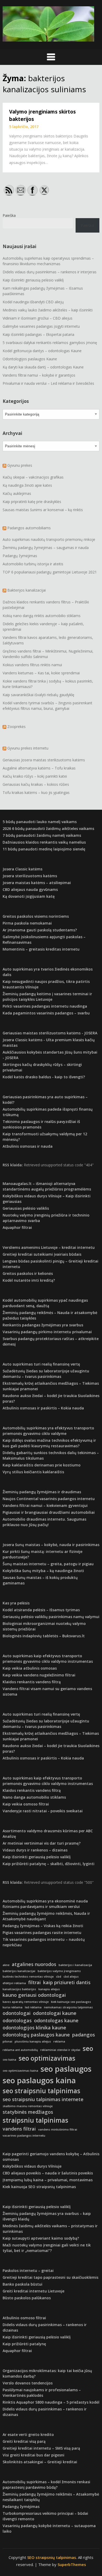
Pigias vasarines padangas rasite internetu (42, 1933)
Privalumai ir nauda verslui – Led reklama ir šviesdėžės (48, 383)
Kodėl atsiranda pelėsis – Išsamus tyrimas (41, 1610)
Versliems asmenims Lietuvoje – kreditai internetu (49, 1247)
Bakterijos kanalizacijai (27, 590)
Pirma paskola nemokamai (27, 923)
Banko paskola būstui (22, 2284)
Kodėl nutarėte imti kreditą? (29, 1280)
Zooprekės (16, 727)
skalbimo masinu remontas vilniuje (28, 2106)
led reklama (33, 2007)
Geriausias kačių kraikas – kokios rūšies (36, 784)
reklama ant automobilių (20, 2050)
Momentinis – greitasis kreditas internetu (41, 949)
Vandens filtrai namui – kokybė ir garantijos (39, 375)
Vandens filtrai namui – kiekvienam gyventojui (45, 1505)
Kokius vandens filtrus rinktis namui (32, 665)
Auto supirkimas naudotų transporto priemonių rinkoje (49, 539)
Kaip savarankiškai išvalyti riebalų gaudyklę (38, 695)
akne (6, 1965)
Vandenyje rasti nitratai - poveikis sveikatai (43, 1811)
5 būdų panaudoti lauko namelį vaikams (40, 822)
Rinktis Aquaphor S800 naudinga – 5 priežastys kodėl (51, 2402)
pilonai (7, 2041)
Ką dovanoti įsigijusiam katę (29, 896)
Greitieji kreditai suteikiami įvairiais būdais (42, 1254)
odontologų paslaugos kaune (36, 2035)
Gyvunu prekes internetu (28, 748)
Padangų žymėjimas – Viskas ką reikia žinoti (43, 1926)
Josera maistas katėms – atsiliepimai (37, 883)
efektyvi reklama (14, 1983)
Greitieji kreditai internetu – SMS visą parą (41, 2448)
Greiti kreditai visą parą (24, 2441)
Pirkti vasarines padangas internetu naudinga (45, 1006)
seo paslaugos (66, 2069)
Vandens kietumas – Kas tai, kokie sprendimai (41, 673)
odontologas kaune (56, 2020)
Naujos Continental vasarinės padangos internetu (49, 1499)
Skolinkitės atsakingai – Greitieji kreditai (40, 2462)
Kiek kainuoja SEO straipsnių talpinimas (39, 2187)
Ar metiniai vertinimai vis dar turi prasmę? (42, 1843)
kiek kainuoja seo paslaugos (71, 2002)
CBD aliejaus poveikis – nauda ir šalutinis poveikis (48, 2173)
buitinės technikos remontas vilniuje (28, 1977)
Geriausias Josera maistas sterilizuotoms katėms (44, 760)
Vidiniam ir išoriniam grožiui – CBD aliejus (38, 318)
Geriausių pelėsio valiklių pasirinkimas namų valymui (51, 1617)
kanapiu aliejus (49, 1989)
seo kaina (9, 2060)
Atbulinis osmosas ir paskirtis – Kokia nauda (43, 1408)
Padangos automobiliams (29, 528)
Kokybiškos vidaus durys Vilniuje (32, 2166)
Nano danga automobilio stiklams (34, 1797)
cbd (59, 1977)
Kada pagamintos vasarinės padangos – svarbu (46, 1013)
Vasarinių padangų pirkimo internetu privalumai (47, 1332)
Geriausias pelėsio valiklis (26, 1208)
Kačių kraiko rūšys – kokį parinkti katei (35, 776)
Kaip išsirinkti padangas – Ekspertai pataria (38, 334)
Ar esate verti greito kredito (28, 2434)
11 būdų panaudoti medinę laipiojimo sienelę (44, 849)
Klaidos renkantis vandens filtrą (32, 1682)
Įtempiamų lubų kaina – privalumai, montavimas (48, 2180)
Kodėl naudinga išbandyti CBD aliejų (33, 302)
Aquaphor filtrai (17, 1227)
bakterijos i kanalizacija (75, 1965)
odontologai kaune (55, 2013)
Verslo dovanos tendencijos (28, 2383)
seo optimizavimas (47, 2058)
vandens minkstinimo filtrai (58, 2129)
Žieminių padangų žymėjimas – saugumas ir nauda (46, 548)
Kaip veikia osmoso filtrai (26, 1804)
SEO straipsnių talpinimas (52, 2557)
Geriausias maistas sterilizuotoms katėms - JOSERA (50, 1033)
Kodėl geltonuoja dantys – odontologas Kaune (42, 351)
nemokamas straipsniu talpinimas (68, 2007)
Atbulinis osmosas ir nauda (28, 1146)
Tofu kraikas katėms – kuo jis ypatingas (36, 792)
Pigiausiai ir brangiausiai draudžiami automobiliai (49, 1512)
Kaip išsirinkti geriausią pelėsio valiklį (33, 280)
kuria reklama (13, 2007)
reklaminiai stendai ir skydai (60, 2050)
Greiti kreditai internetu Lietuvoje (33, 2291)
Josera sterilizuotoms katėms (30, 876)
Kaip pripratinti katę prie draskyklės (32, 502)
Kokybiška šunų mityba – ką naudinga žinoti (43, 1571)
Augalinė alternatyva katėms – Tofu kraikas (39, 768)
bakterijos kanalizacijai (19, 1971)
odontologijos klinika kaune (34, 2028)
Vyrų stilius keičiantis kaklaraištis (33, 1472)
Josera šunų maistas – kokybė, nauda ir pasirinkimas (51, 1545)
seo (88, 2048)
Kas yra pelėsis (16, 1603)
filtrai (35, 1982)
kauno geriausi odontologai (34, 1995)
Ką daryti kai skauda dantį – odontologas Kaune (43, 367)
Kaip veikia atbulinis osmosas (30, 1668)
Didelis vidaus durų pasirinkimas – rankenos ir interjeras (50, 272)
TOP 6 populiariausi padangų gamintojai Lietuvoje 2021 (50, 572)
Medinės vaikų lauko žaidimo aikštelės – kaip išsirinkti (48, 310)
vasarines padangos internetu (24, 2136)
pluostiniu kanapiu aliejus (33, 2041)
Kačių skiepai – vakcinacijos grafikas (33, 477)
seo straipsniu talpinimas (41, 2091)
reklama (59, 2041)
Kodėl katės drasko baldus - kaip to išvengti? (44, 1077)
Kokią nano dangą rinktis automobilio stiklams (42, 616)
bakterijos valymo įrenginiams (59, 1971)
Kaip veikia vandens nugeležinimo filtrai (39, 1675)
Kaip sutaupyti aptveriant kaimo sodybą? (41, 2238)
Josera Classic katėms (22, 869)
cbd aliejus (71, 1977)
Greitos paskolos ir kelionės (28, 1273)
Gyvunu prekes (20, 465)
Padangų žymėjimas (20, 556)
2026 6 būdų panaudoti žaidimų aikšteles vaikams (48, 828)
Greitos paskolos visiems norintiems (36, 916)
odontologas (17, 2020)
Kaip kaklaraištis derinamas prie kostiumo (42, 1465)
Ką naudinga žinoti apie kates (27, 485)
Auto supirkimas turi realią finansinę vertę (41, 1364)
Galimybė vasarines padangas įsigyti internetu (41, 326)
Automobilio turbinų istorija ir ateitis (33, 564)
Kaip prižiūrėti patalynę (24, 2344)
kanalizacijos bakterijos (19, 1989)
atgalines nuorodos (34, 1964)
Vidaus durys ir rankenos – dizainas (35, 1850)
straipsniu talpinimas (35, 2120)
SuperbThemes (72, 2564)
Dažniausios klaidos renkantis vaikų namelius (44, 842)
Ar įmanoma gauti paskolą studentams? (40, 930)
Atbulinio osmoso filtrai (24, 2318)
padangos (84, 2035)
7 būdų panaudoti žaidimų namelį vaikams (42, 835)
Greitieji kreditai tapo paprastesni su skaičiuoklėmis (50, 2277)
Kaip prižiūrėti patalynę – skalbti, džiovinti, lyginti (49, 1864)
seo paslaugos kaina (39, 2080)
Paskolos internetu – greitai (28, 2270)
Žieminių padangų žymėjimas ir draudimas (42, 1492)
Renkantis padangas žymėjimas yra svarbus (43, 1325)
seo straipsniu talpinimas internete (43, 2099)
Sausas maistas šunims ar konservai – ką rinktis (43, 510)
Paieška (9, 215)
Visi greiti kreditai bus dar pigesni (33, 2455)
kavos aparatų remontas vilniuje (26, 2002)
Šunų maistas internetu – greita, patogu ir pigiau (48, 1564)
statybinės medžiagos (28, 2112)
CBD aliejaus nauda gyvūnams (30, 889)
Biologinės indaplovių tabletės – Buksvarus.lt (44, 1636)
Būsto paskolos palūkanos (27, 2298)
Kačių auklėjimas (17, 493)
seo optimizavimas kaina (20, 2071)
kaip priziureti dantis (67, 1982)
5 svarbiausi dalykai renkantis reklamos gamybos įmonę (50, 343)
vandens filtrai (19, 2129)
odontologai (17, 2013)
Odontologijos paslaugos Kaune (30, 359)
